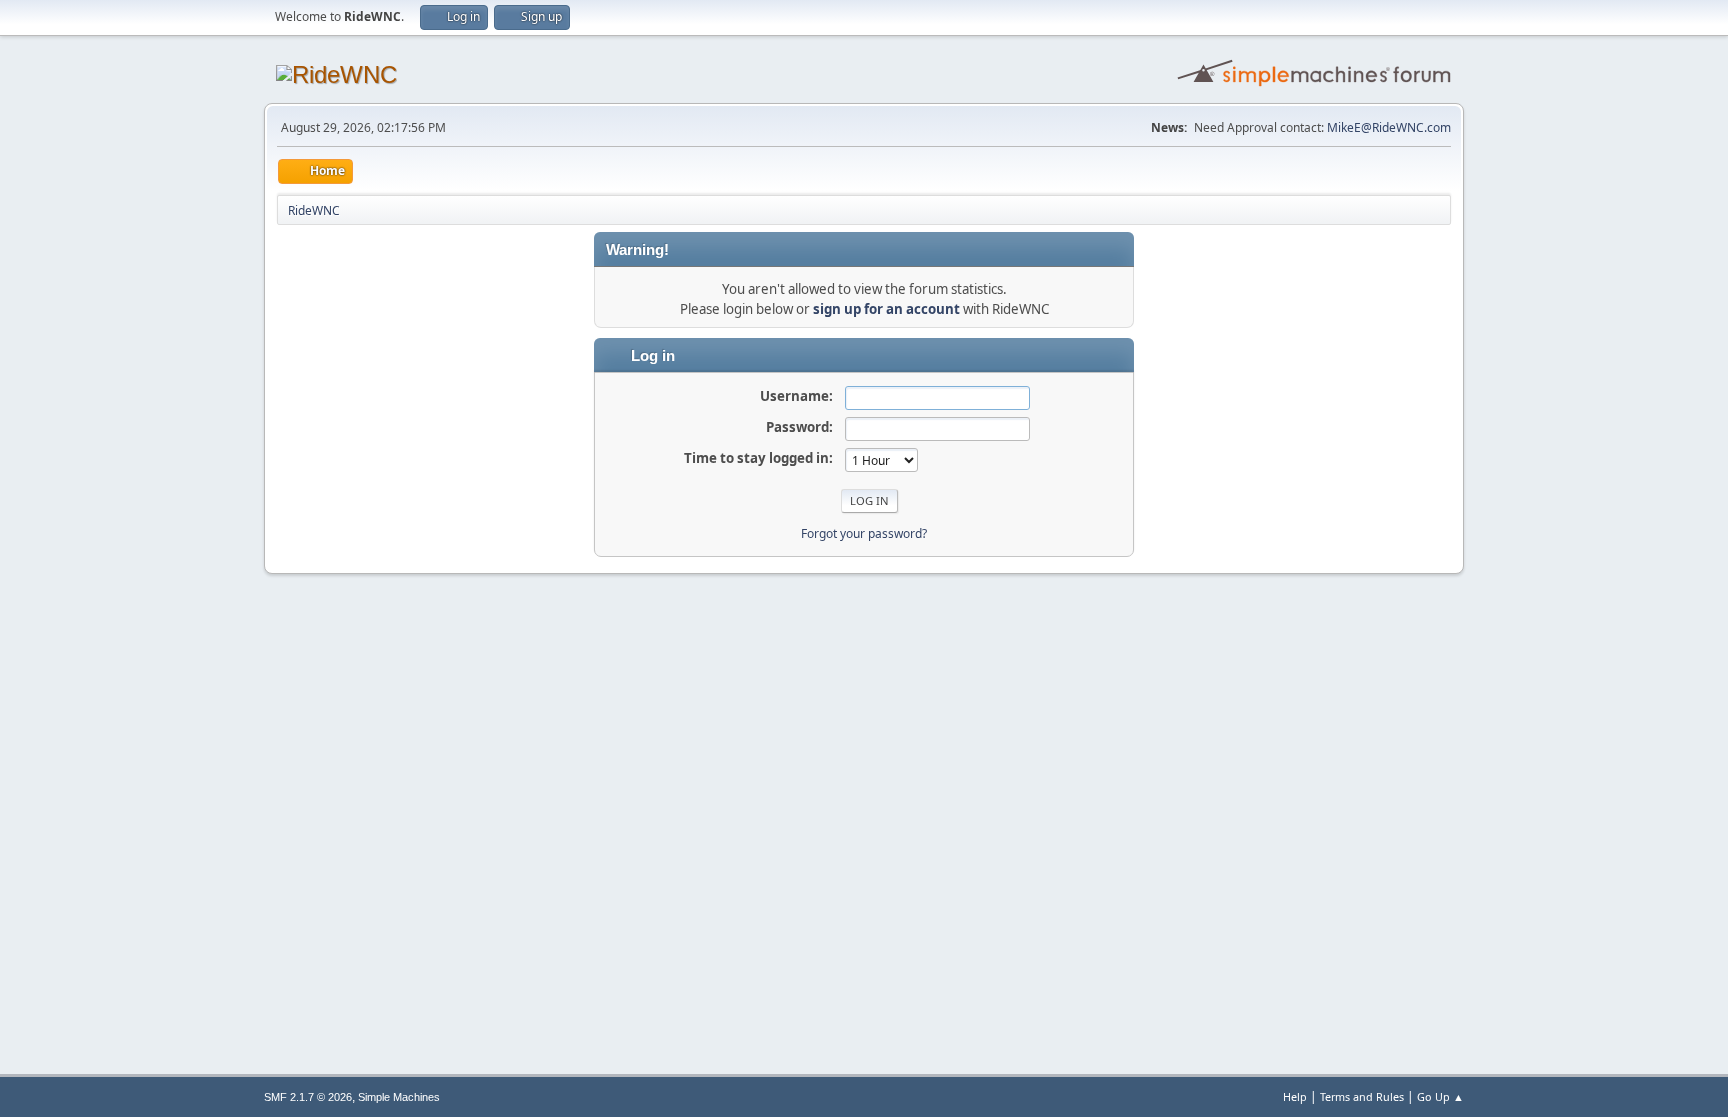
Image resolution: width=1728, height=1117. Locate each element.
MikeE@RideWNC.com (1389, 127)
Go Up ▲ (1440, 1096)
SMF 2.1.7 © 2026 (308, 1097)
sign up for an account (886, 309)
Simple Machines (399, 1097)
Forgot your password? (864, 533)
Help (1295, 1096)
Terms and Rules (1362, 1096)
